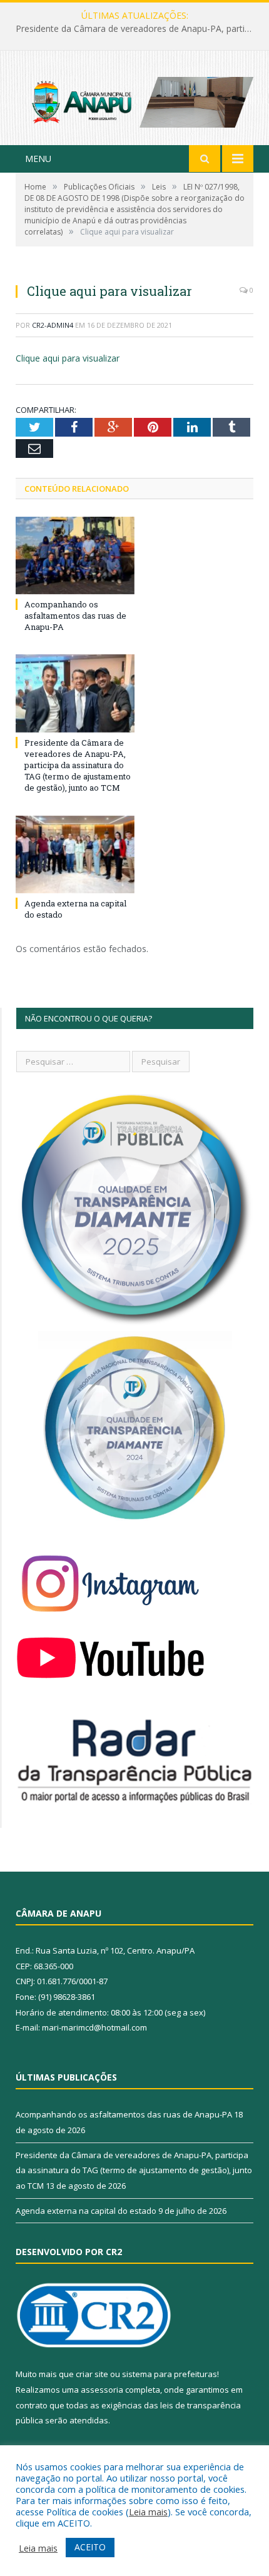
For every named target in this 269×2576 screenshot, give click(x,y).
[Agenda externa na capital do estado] (75, 854)
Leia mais (148, 2512)
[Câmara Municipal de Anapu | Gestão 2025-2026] (134, 99)
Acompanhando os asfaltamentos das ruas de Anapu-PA (75, 616)
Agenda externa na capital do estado (86, 2211)
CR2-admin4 (53, 325)
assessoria (102, 2390)
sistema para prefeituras (170, 2374)
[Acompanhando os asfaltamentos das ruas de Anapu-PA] (75, 555)
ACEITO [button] (90, 2547)
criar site (92, 2374)
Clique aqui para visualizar (68, 358)
